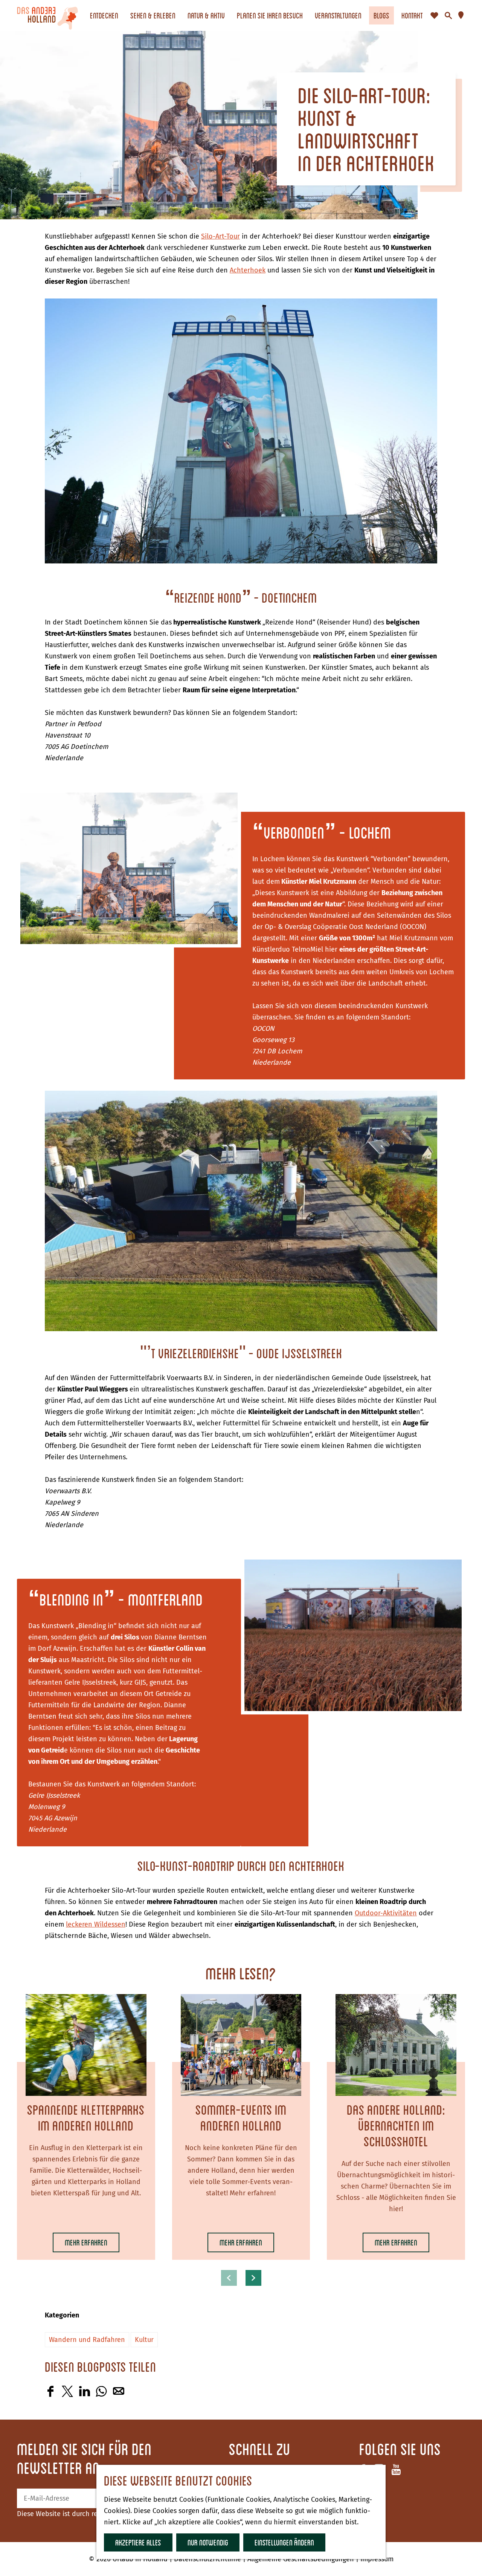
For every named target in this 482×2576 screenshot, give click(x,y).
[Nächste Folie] (253, 2278)
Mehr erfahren (86, 2245)
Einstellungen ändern (284, 2542)
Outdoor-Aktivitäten (386, 1913)
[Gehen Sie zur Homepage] (47, 15)
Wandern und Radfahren (87, 2340)
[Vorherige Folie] (229, 2278)
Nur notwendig (208, 2542)
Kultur (144, 2340)
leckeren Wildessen (96, 1924)
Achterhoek (248, 270)
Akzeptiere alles (138, 2542)
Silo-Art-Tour (220, 236)
